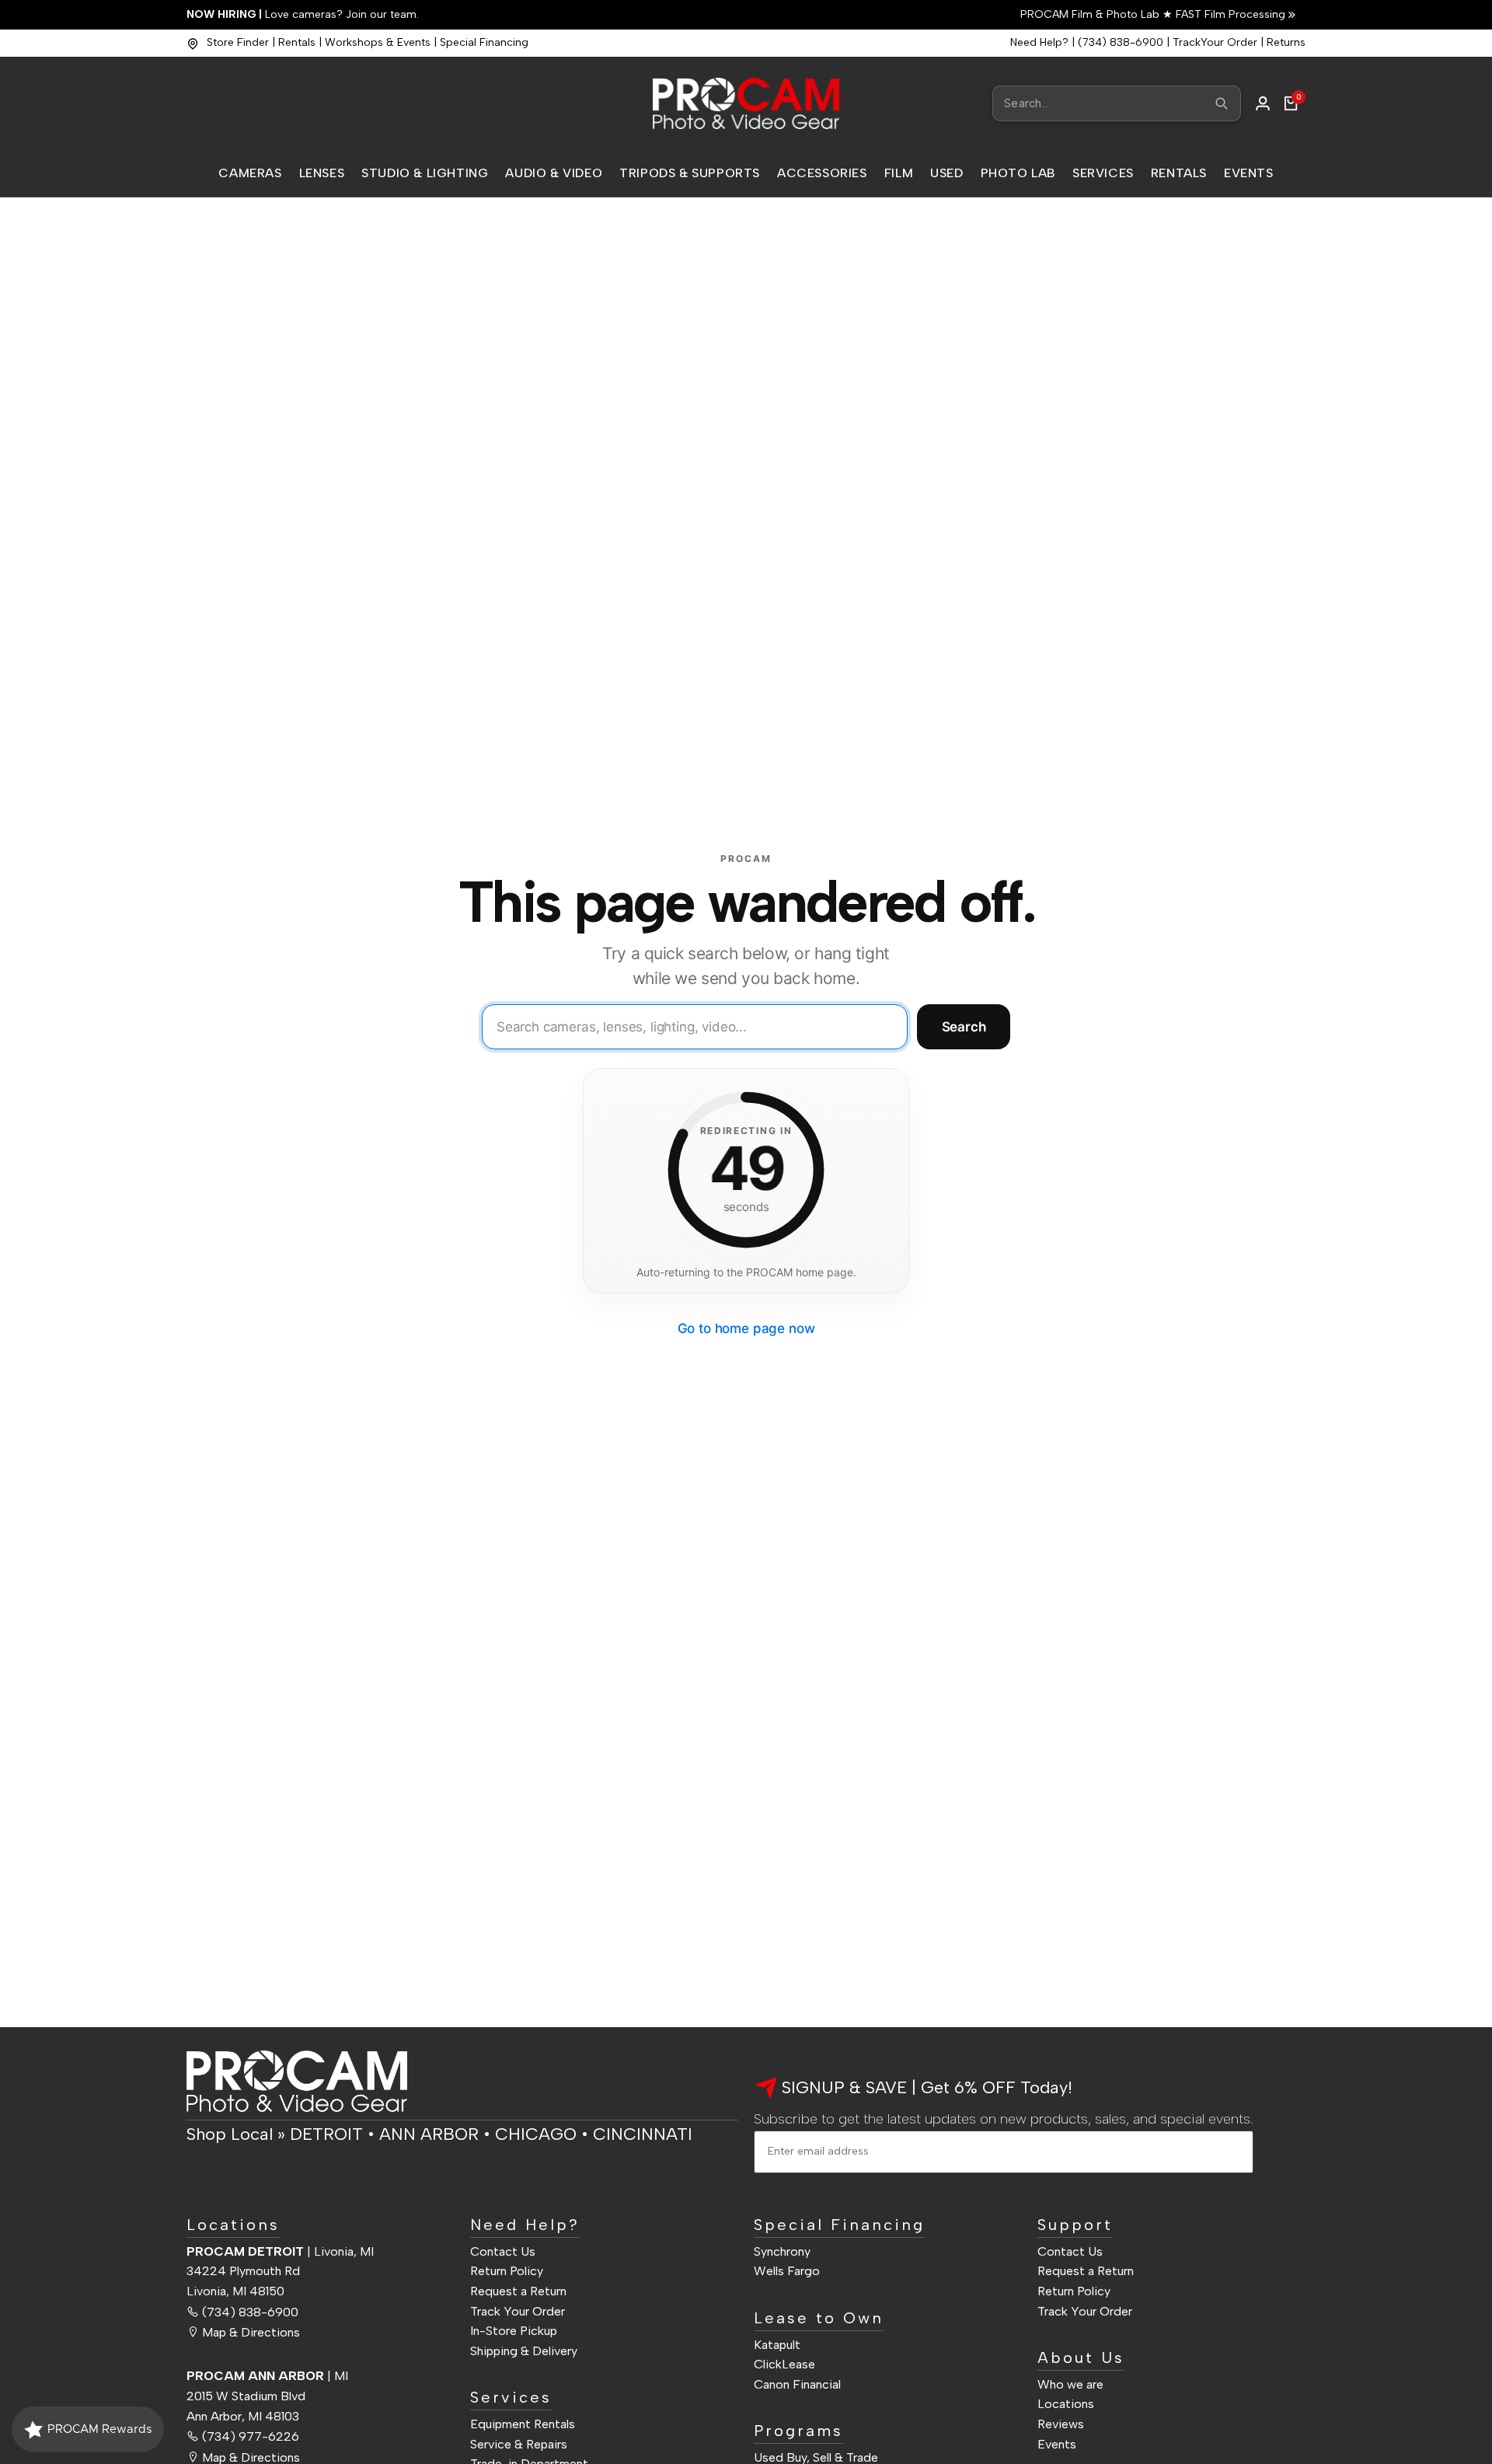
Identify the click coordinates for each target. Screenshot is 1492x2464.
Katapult (777, 2345)
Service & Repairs (519, 2444)
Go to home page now (746, 1328)
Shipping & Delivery (524, 2351)
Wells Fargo (787, 2271)
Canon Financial (797, 2384)
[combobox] (1117, 103)
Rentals (297, 42)
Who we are (1070, 2384)
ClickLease (784, 2364)
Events (1057, 2444)
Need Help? (1039, 42)
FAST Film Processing (1229, 14)
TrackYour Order (1215, 42)
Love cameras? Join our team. (303, 14)
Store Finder (238, 42)
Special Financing (484, 42)
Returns (1286, 42)
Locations (1066, 2404)
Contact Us (503, 2251)
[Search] (1222, 103)
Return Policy (507, 2271)
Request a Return (518, 2291)
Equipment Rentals (523, 2424)
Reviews (1061, 2424)
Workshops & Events (378, 42)
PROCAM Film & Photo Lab (1091, 14)
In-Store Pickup (514, 2331)
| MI (267, 2376)
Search (964, 1027)
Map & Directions (251, 2332)
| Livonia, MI (280, 2251)
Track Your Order (518, 2311)
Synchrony (782, 2251)
